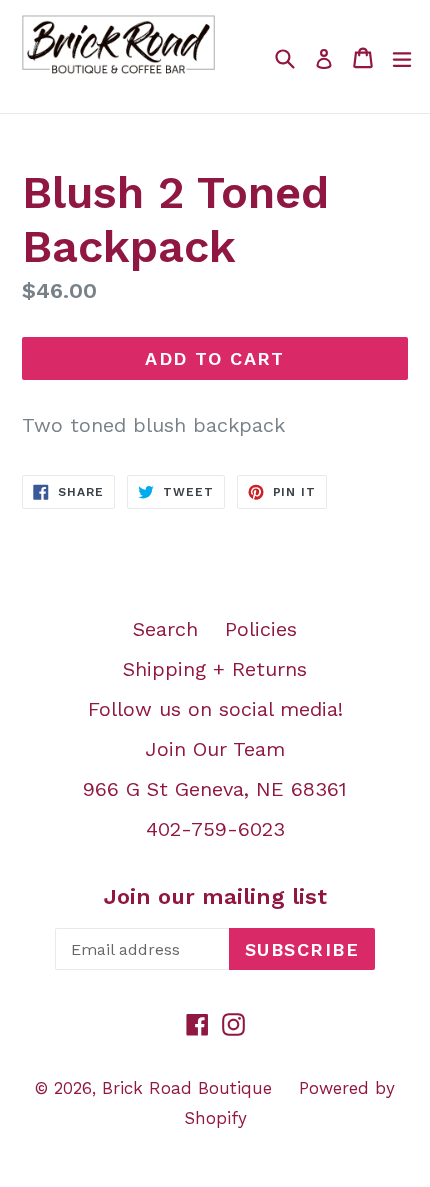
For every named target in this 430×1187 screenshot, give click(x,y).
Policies (261, 629)
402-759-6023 (215, 829)
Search (165, 629)
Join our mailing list (215, 896)
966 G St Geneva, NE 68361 (215, 789)
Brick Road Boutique (187, 1088)
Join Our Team (215, 749)
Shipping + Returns (215, 669)
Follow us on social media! (215, 709)
